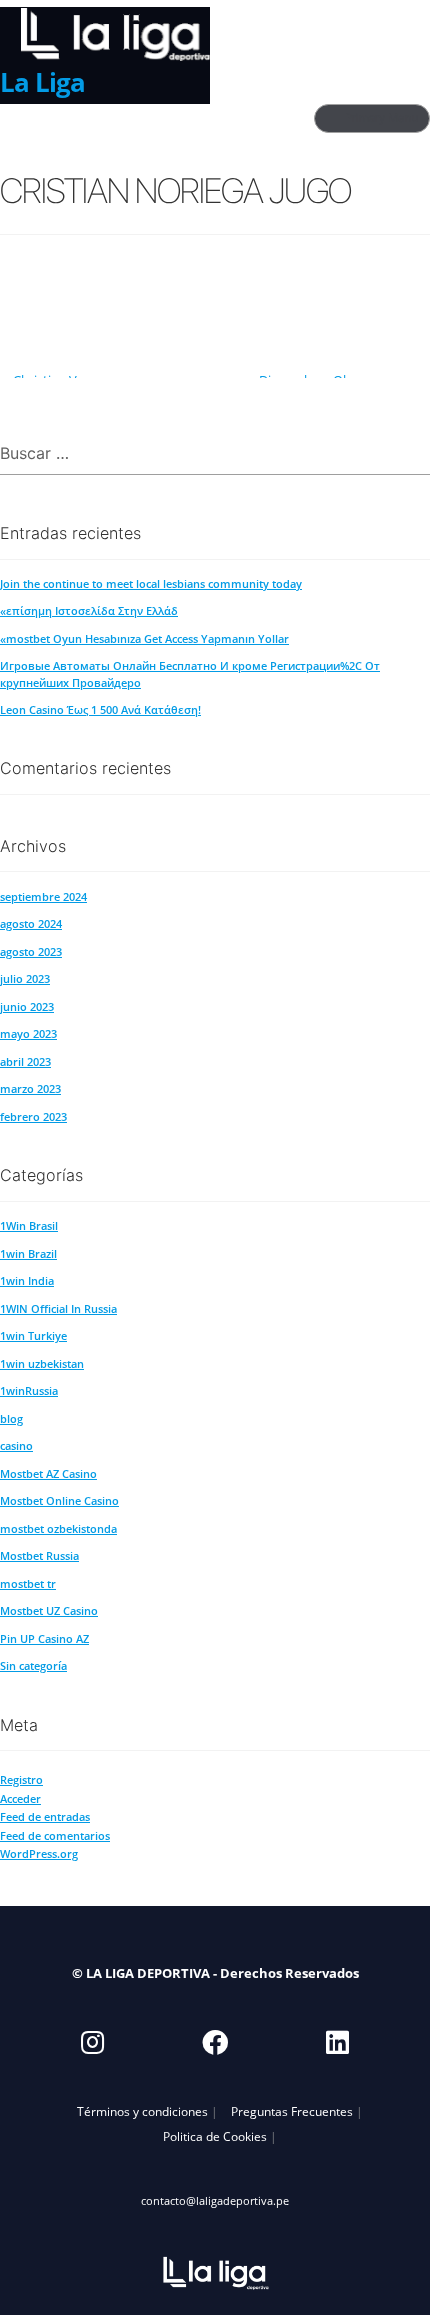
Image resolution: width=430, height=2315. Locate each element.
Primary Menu (382, 118)
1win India (27, 1280)
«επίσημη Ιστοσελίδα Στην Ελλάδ (89, 610)
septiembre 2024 (43, 896)
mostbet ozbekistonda (58, 1528)
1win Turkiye (33, 1335)
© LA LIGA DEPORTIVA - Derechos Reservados (215, 1973)
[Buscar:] (215, 454)
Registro (21, 1779)
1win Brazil (28, 1253)
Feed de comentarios (55, 1835)
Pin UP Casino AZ (44, 1638)
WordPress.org (39, 1853)
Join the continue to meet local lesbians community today (151, 583)
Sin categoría (33, 1665)
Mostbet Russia (39, 1555)
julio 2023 (25, 978)
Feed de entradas (45, 1816)
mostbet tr (28, 1583)
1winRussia (29, 1390)
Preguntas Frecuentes (292, 2111)
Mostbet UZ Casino (49, 1610)
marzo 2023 (30, 1088)
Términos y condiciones (142, 2111)
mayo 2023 (28, 1033)
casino (16, 1445)
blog (11, 1418)
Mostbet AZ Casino (48, 1473)
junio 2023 (27, 1006)
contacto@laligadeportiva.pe (215, 2200)
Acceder (20, 1798)
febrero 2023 (33, 1116)
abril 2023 (25, 1061)
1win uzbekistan (42, 1363)
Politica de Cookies (215, 2136)
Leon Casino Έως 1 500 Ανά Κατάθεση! (100, 709)
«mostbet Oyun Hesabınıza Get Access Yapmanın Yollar (144, 638)
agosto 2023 (31, 951)
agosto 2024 (31, 923)
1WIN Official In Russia (58, 1308)
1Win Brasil (29, 1225)
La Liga (42, 82)
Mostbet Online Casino (59, 1500)
